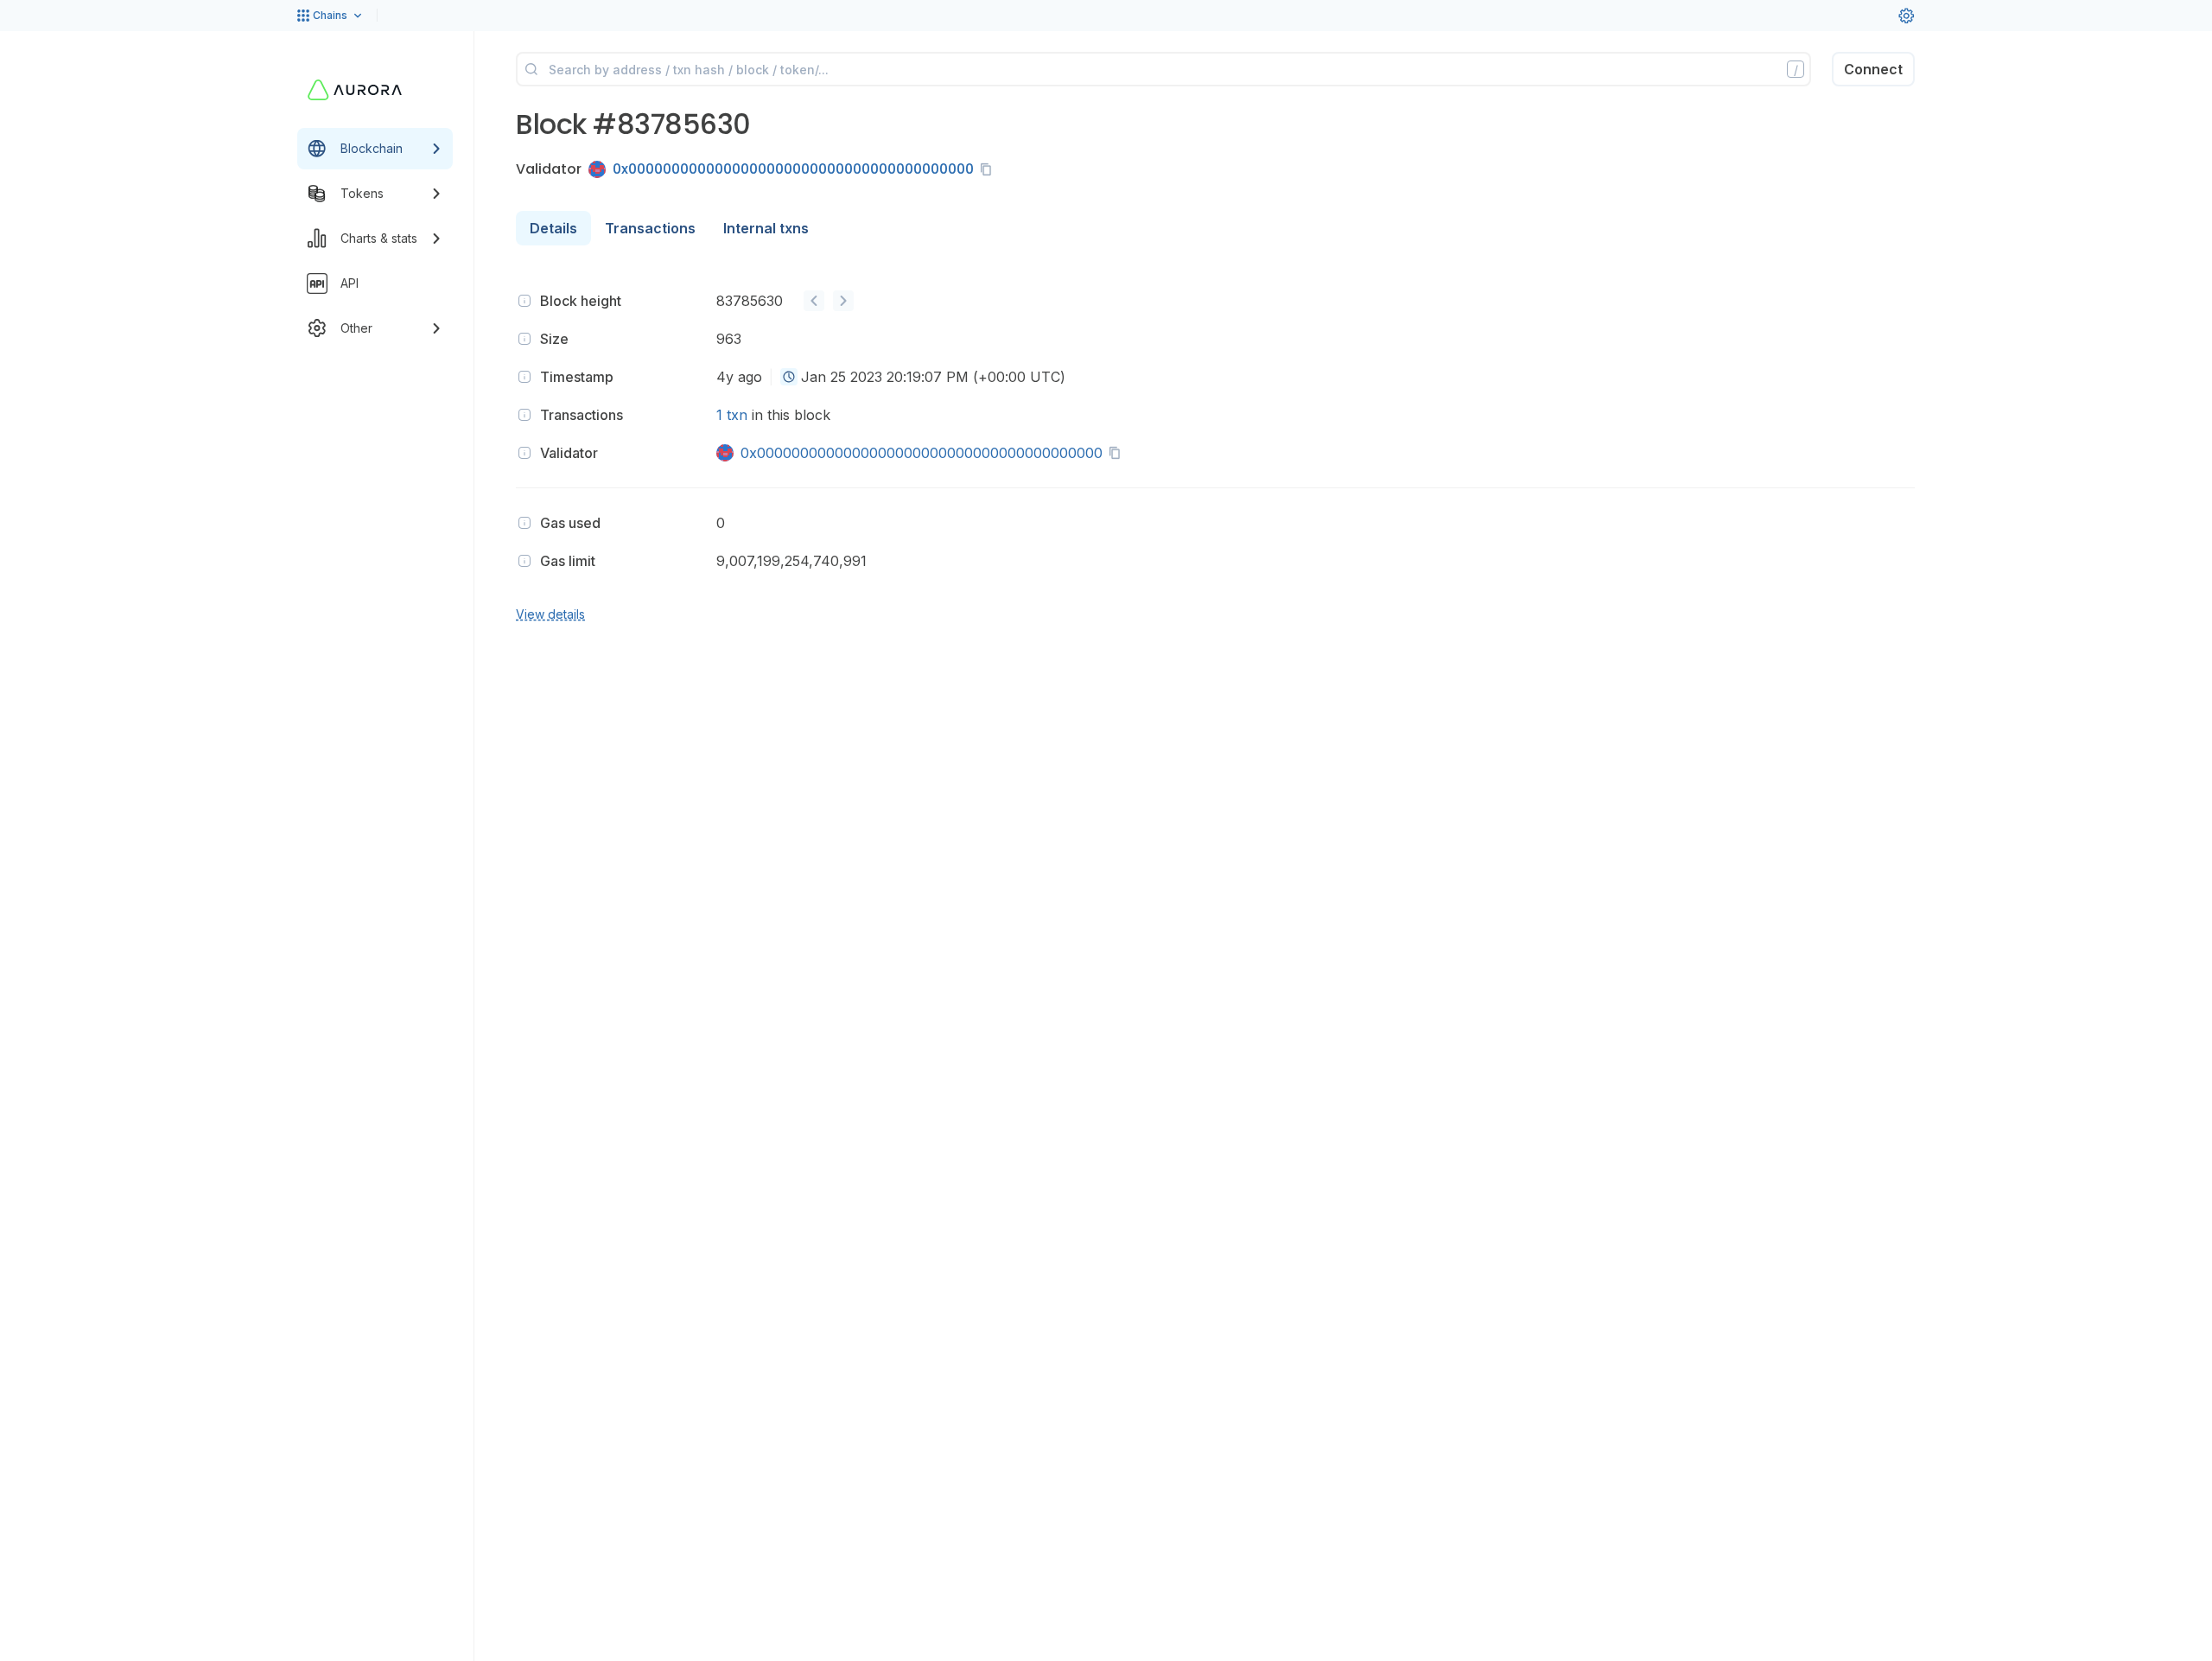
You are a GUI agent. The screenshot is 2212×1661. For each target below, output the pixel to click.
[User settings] (1906, 16)
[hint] (524, 301)
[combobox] (789, 377)
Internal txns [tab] (766, 228)
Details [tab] (553, 228)
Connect (1873, 69)
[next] (843, 301)
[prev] (814, 301)
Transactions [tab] (650, 228)
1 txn (732, 415)
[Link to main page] (355, 90)
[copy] (989, 169)
